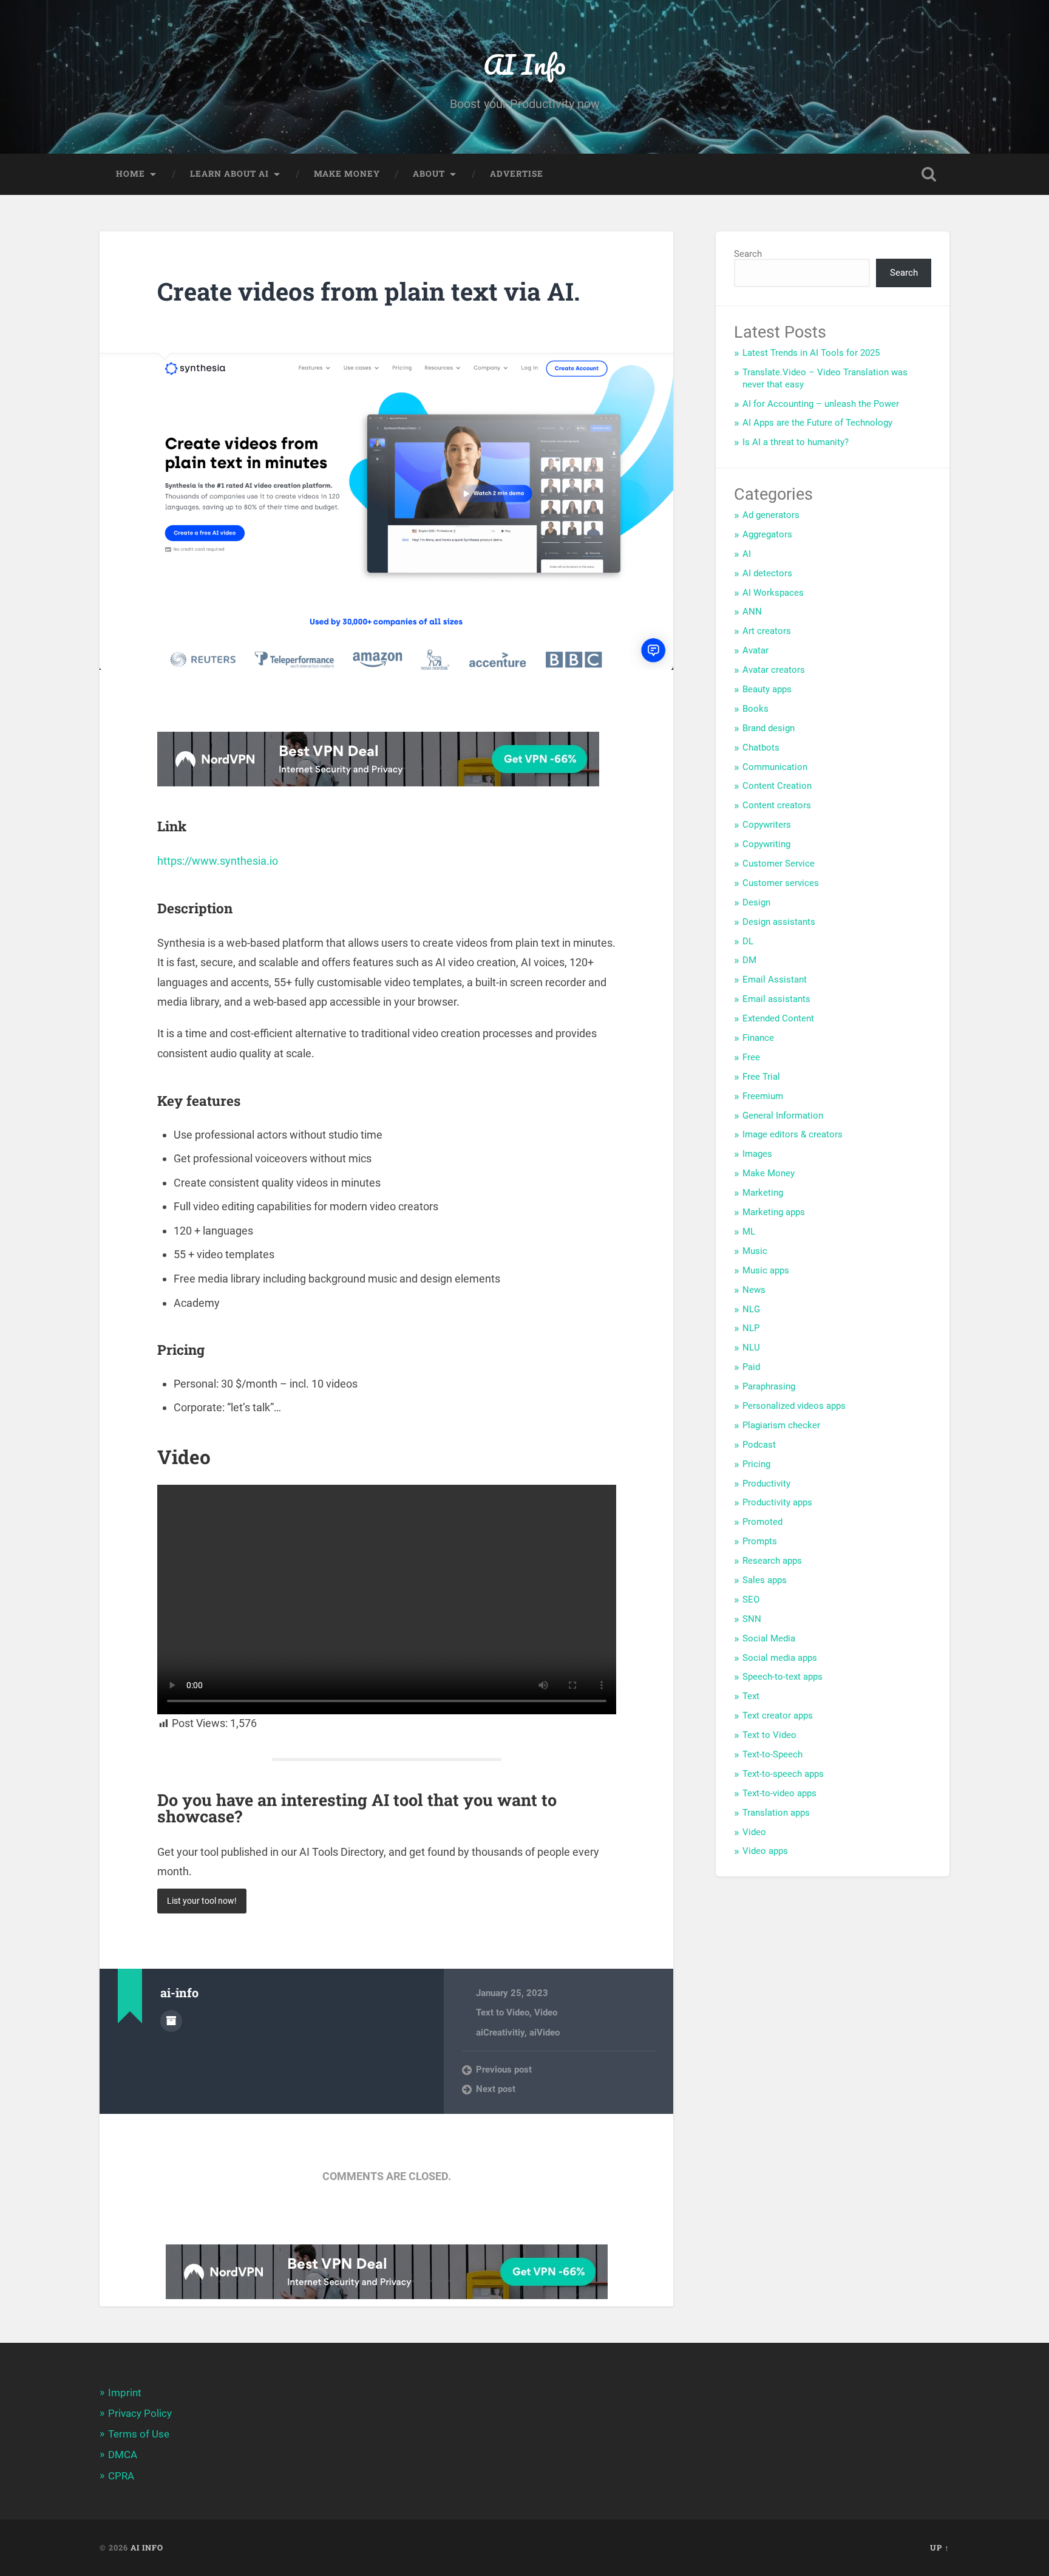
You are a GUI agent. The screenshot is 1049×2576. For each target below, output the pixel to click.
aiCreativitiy (500, 2033)
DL (748, 941)
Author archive (171, 2021)
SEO (751, 1600)
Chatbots (761, 748)
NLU (751, 1348)
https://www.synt (199, 861)
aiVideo (545, 2033)
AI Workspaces (773, 593)
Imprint (125, 2393)
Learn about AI (229, 174)
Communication (775, 767)
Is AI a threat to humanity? (796, 442)
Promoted (762, 1522)
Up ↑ (940, 2547)
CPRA (121, 2476)
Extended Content (778, 1018)
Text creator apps (778, 1716)
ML (749, 1232)
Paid (751, 1367)
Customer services (781, 883)
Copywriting (766, 844)
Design (756, 902)
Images (757, 1154)
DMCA (123, 2455)
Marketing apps (774, 1212)
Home (131, 174)
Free (751, 1057)
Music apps (766, 1270)
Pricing (756, 1464)
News (754, 1290)
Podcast (759, 1445)
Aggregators (767, 534)
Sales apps (765, 1580)
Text (751, 1696)
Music (755, 1251)
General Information (783, 1116)
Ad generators (771, 515)
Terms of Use (139, 2434)
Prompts (760, 1541)
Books (755, 709)
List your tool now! (202, 1901)
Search (748, 254)
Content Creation (777, 786)
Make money (347, 174)
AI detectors (767, 573)
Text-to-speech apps (783, 1774)
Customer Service (779, 864)
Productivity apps (777, 1502)
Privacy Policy (140, 2413)
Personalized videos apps (794, 1406)
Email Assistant (775, 980)
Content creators (777, 805)
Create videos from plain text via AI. (368, 291)
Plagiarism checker (781, 1425)
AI (747, 554)
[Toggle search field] (929, 174)
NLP (751, 1328)
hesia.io (259, 861)
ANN (752, 612)
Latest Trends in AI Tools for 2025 (811, 353)
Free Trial (761, 1077)
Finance (758, 1038)
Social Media (769, 1638)
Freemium (763, 1096)
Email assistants (776, 999)
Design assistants (779, 922)
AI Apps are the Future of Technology (817, 423)
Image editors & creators (793, 1134)
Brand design (769, 728)
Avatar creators (774, 670)
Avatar (755, 650)
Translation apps (776, 1813)
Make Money (769, 1173)
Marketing (763, 1193)
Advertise (517, 174)
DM (749, 960)
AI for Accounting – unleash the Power (821, 404)
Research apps (772, 1561)
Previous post (504, 2070)
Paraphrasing (769, 1386)
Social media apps (780, 1658)
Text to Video (503, 2012)
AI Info (524, 64)
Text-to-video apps (779, 1793)
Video (546, 2012)
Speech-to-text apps (783, 1677)
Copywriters (767, 825)
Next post (496, 2089)
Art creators (767, 631)
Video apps (765, 1851)
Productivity (766, 1484)
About (429, 174)
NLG (751, 1309)
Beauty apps (767, 689)
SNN (752, 1619)
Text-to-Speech (772, 1754)
